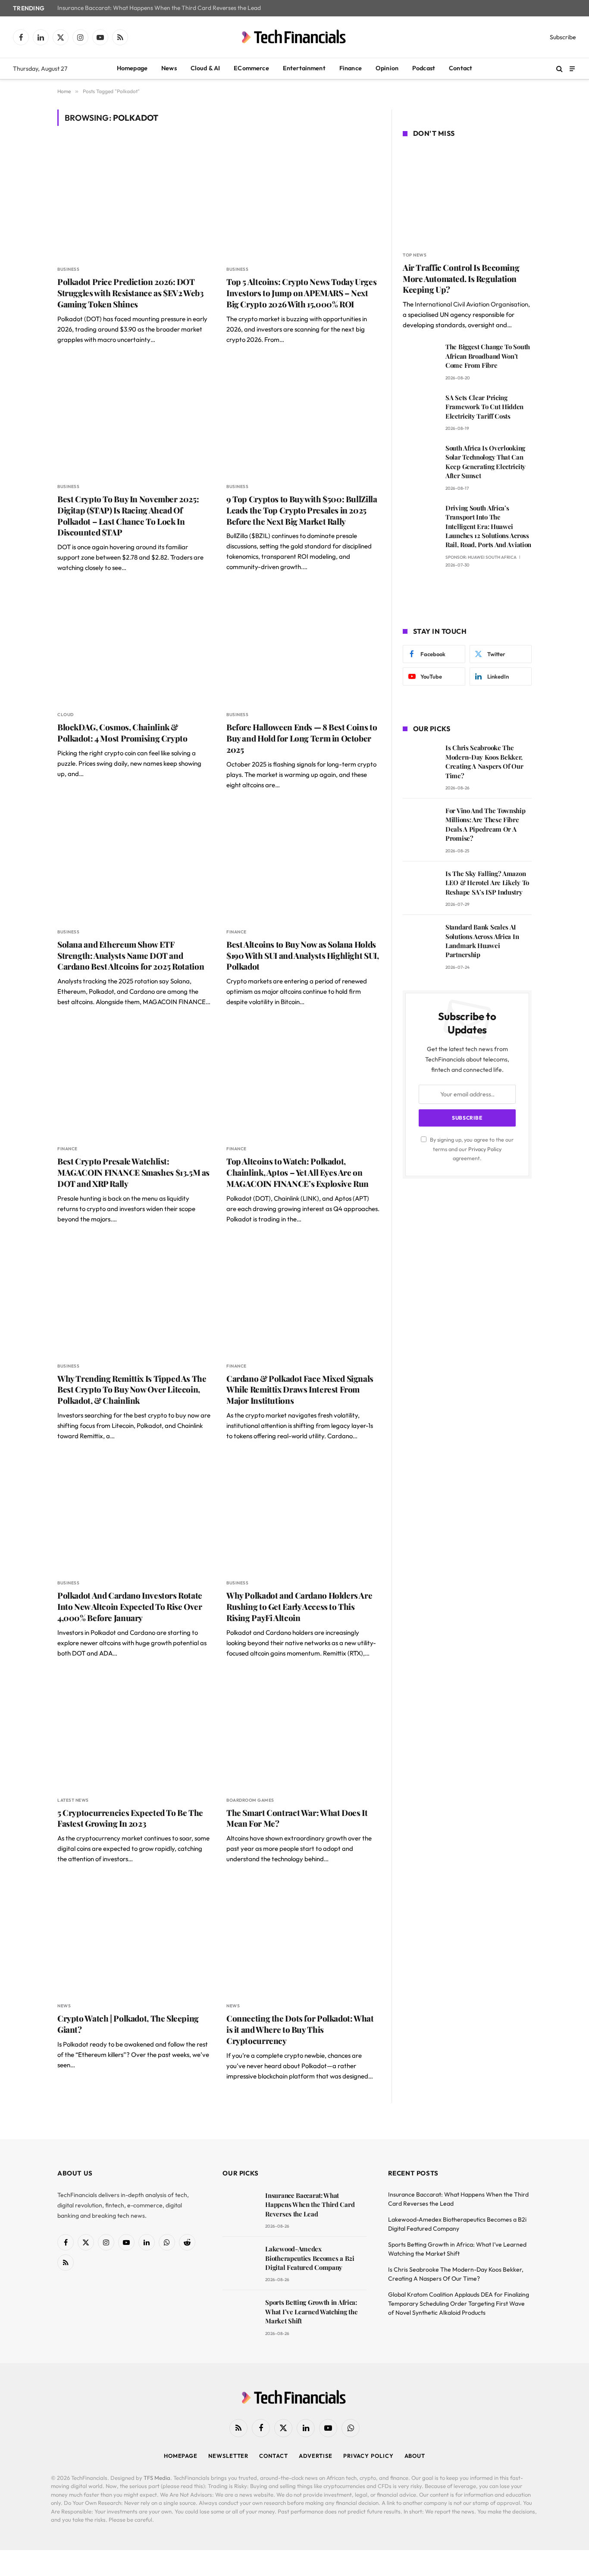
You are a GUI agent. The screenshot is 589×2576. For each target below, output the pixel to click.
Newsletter (228, 2456)
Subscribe (563, 37)
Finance (351, 68)
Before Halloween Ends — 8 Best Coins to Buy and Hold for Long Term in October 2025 (302, 738)
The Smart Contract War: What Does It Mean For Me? (297, 1818)
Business (68, 269)
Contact (461, 68)
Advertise (316, 2456)
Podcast (424, 68)
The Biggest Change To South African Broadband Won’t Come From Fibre (488, 356)
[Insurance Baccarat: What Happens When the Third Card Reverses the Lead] (240, 2208)
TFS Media (157, 2478)
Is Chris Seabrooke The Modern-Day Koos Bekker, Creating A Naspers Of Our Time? (484, 761)
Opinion (387, 68)
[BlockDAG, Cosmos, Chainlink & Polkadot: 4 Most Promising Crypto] (134, 646)
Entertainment (304, 68)
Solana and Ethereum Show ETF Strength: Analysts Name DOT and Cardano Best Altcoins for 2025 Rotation (131, 956)
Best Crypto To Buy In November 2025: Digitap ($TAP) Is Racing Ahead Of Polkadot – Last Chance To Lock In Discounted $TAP (128, 516)
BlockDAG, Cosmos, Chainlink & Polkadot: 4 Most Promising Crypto (122, 733)
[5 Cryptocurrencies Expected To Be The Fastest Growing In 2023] (134, 1732)
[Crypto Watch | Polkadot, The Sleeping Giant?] (134, 1937)
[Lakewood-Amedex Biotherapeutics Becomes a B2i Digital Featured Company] (240, 2261)
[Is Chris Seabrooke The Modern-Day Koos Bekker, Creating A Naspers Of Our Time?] (420, 760)
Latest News (73, 1800)
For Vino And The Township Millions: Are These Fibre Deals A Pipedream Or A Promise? (486, 824)
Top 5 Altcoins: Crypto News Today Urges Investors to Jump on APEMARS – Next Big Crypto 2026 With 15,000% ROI (301, 293)
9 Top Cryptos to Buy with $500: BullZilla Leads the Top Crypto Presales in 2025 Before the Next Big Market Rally (302, 510)
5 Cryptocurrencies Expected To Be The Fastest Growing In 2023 (130, 1818)
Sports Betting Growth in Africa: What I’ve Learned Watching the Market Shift (311, 2312)
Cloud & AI (205, 68)
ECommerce (251, 68)
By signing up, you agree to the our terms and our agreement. (471, 1149)
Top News (415, 255)
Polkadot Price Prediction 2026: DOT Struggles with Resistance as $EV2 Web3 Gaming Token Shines (131, 293)
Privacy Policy (485, 1149)
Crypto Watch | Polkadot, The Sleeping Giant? (128, 2024)
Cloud (66, 715)
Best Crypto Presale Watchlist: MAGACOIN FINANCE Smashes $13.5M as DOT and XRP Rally (133, 1172)
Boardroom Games (250, 1800)
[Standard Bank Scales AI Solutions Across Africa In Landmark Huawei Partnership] (420, 939)
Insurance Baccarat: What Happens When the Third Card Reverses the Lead (159, 8)
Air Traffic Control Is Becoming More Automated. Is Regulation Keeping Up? (461, 279)
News (169, 68)
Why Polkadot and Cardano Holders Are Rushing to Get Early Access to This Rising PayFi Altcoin (299, 1607)
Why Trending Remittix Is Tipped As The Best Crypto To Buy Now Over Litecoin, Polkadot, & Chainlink (132, 1390)
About (415, 2456)
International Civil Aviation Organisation (472, 304)
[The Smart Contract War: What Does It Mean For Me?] (303, 1732)
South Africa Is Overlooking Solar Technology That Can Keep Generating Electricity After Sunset (486, 462)
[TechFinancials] (294, 37)
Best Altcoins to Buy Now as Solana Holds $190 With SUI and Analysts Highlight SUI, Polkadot (302, 956)
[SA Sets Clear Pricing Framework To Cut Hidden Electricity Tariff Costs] (420, 410)
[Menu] (572, 68)
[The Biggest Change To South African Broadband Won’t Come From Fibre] (420, 359)
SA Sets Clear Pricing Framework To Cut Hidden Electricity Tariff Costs (484, 407)
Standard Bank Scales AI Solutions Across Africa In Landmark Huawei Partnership (482, 941)
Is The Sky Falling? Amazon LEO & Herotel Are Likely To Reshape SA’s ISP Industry (487, 883)
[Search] (559, 69)
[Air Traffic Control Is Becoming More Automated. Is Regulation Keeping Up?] (467, 196)
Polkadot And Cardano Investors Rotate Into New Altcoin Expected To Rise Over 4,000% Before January (130, 1607)
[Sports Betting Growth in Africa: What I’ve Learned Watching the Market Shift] (240, 2315)
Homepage (132, 68)
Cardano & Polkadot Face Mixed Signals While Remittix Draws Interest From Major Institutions (300, 1390)
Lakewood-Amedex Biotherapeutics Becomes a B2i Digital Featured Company (310, 2258)
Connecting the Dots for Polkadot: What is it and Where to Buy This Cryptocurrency (300, 2030)
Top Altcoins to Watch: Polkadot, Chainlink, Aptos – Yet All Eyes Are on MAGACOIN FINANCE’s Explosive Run (298, 1172)
